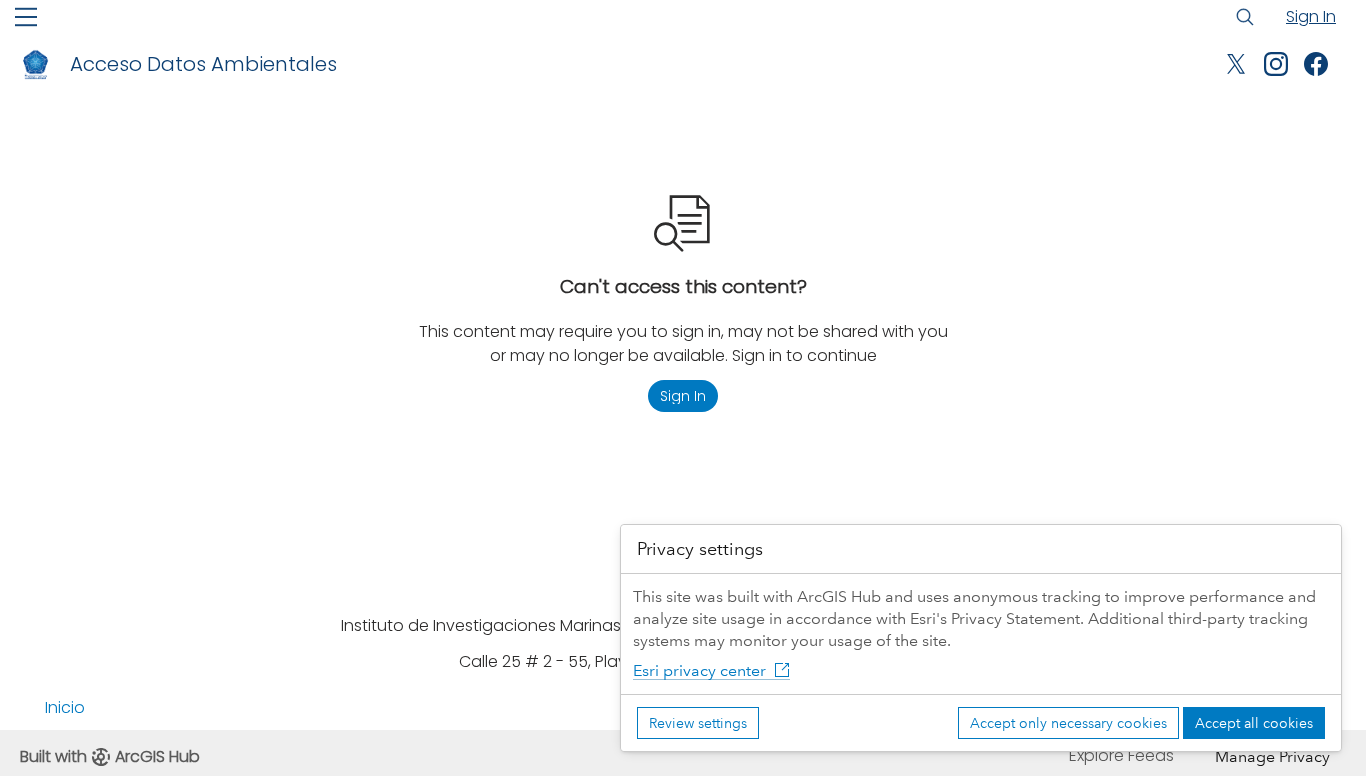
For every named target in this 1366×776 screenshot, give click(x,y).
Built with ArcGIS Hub (110, 756)
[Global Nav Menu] (26, 17)
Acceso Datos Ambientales (203, 64)
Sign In (1311, 16)
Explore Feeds (1121, 755)
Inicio (65, 707)
